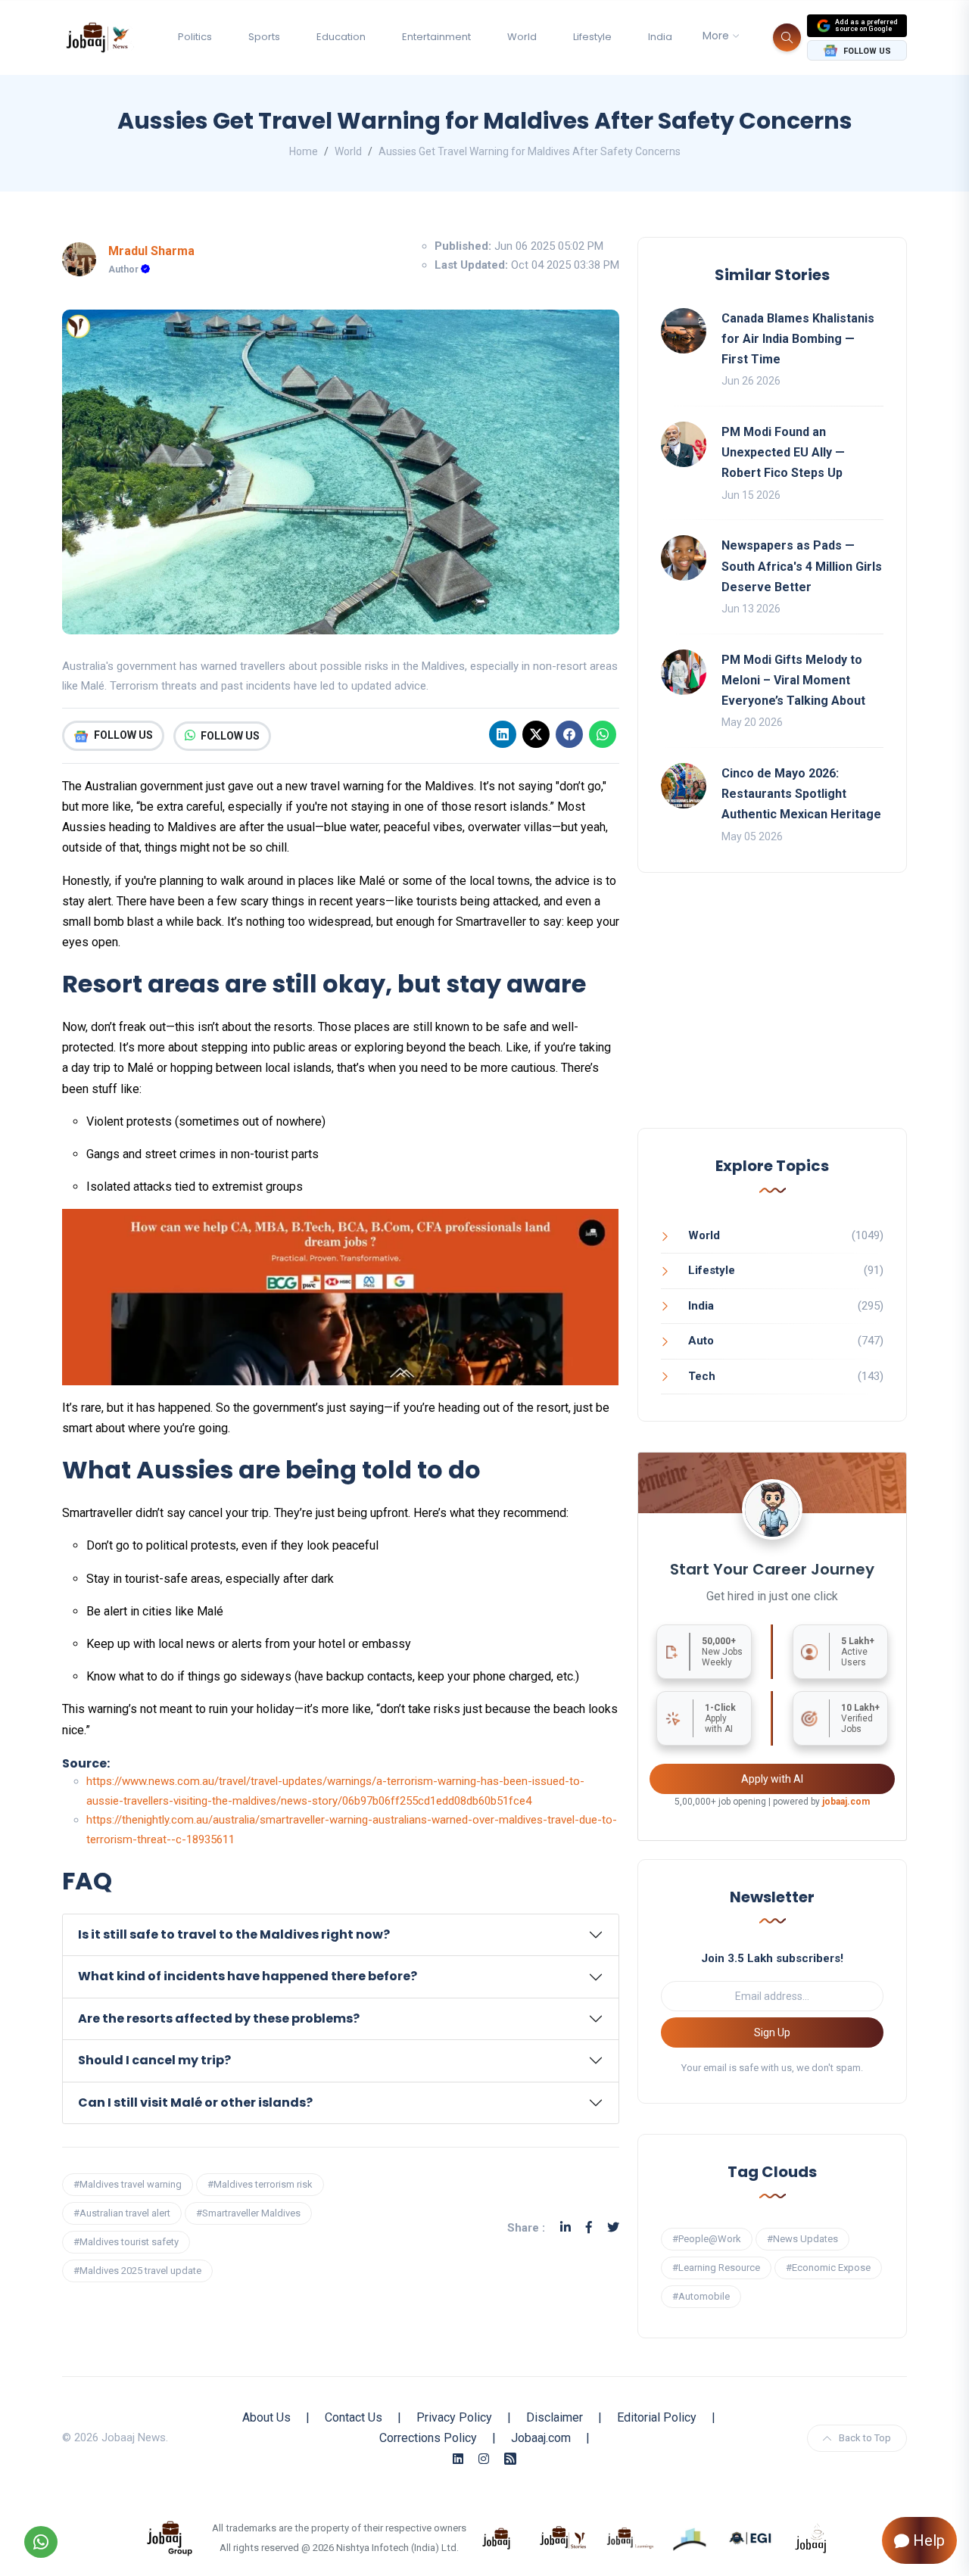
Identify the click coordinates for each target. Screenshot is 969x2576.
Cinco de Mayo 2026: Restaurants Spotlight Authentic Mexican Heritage (801, 794)
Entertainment (436, 37)
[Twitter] (613, 2227)
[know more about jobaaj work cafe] (812, 2537)
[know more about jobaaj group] (170, 2537)
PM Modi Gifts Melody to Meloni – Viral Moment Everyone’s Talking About (793, 680)
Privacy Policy (454, 2417)
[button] (341, 1935)
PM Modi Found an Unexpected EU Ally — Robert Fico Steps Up (783, 452)
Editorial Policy (657, 2417)
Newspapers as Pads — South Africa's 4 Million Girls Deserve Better (802, 566)
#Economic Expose (828, 2268)
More (716, 36)
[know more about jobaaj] (497, 2537)
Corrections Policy (428, 2438)
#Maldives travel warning (128, 2184)
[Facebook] (569, 734)
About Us (266, 2417)
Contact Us (354, 2417)
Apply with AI (772, 1779)
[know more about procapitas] (690, 2537)
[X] (536, 734)
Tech (702, 1376)
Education (341, 37)
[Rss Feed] (510, 2459)
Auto (701, 1341)
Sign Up (772, 2032)
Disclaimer (555, 2417)
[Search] (787, 37)
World (522, 37)
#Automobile (701, 2296)
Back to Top (865, 2438)
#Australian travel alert (122, 2213)
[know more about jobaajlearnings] (630, 2537)
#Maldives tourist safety (126, 2242)
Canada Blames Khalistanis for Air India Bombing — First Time (798, 339)
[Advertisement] (772, 1015)
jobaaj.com (846, 1802)
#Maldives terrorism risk (260, 2184)
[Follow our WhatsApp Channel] (41, 2542)
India (660, 37)
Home (304, 151)
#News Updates (802, 2239)
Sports (264, 37)
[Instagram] (484, 2459)
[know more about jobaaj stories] (563, 2537)
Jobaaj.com (541, 2438)
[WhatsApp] (603, 734)
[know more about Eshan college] (751, 2537)
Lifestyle (592, 37)
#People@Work (707, 2239)
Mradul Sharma (151, 251)
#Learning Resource (716, 2268)
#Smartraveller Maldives (248, 2213)
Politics (195, 37)
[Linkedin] (503, 734)
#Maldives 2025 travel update (137, 2271)
